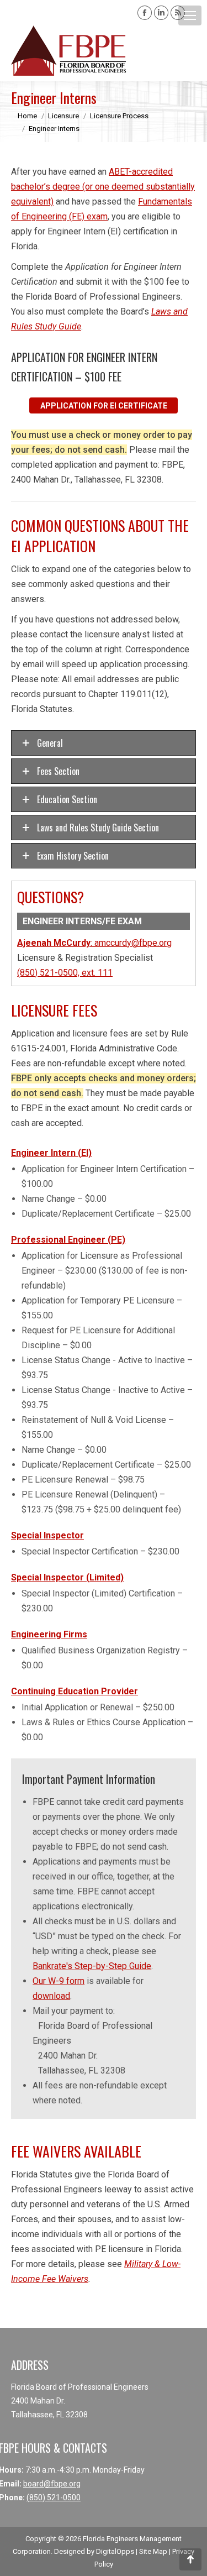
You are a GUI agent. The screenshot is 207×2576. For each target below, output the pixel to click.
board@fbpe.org (52, 2484)
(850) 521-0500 (54, 2498)
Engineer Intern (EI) (51, 1153)
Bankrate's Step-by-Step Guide (92, 1966)
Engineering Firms (49, 1634)
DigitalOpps (115, 2551)
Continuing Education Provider (75, 1691)
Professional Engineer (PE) (68, 1240)
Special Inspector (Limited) (67, 1577)
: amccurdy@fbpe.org (94, 943)
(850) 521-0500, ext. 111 (65, 973)
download (51, 1996)
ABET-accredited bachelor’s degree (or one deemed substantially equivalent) (103, 187)
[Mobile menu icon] (190, 15)
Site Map (153, 2551)
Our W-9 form (59, 1981)
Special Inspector (47, 1535)
